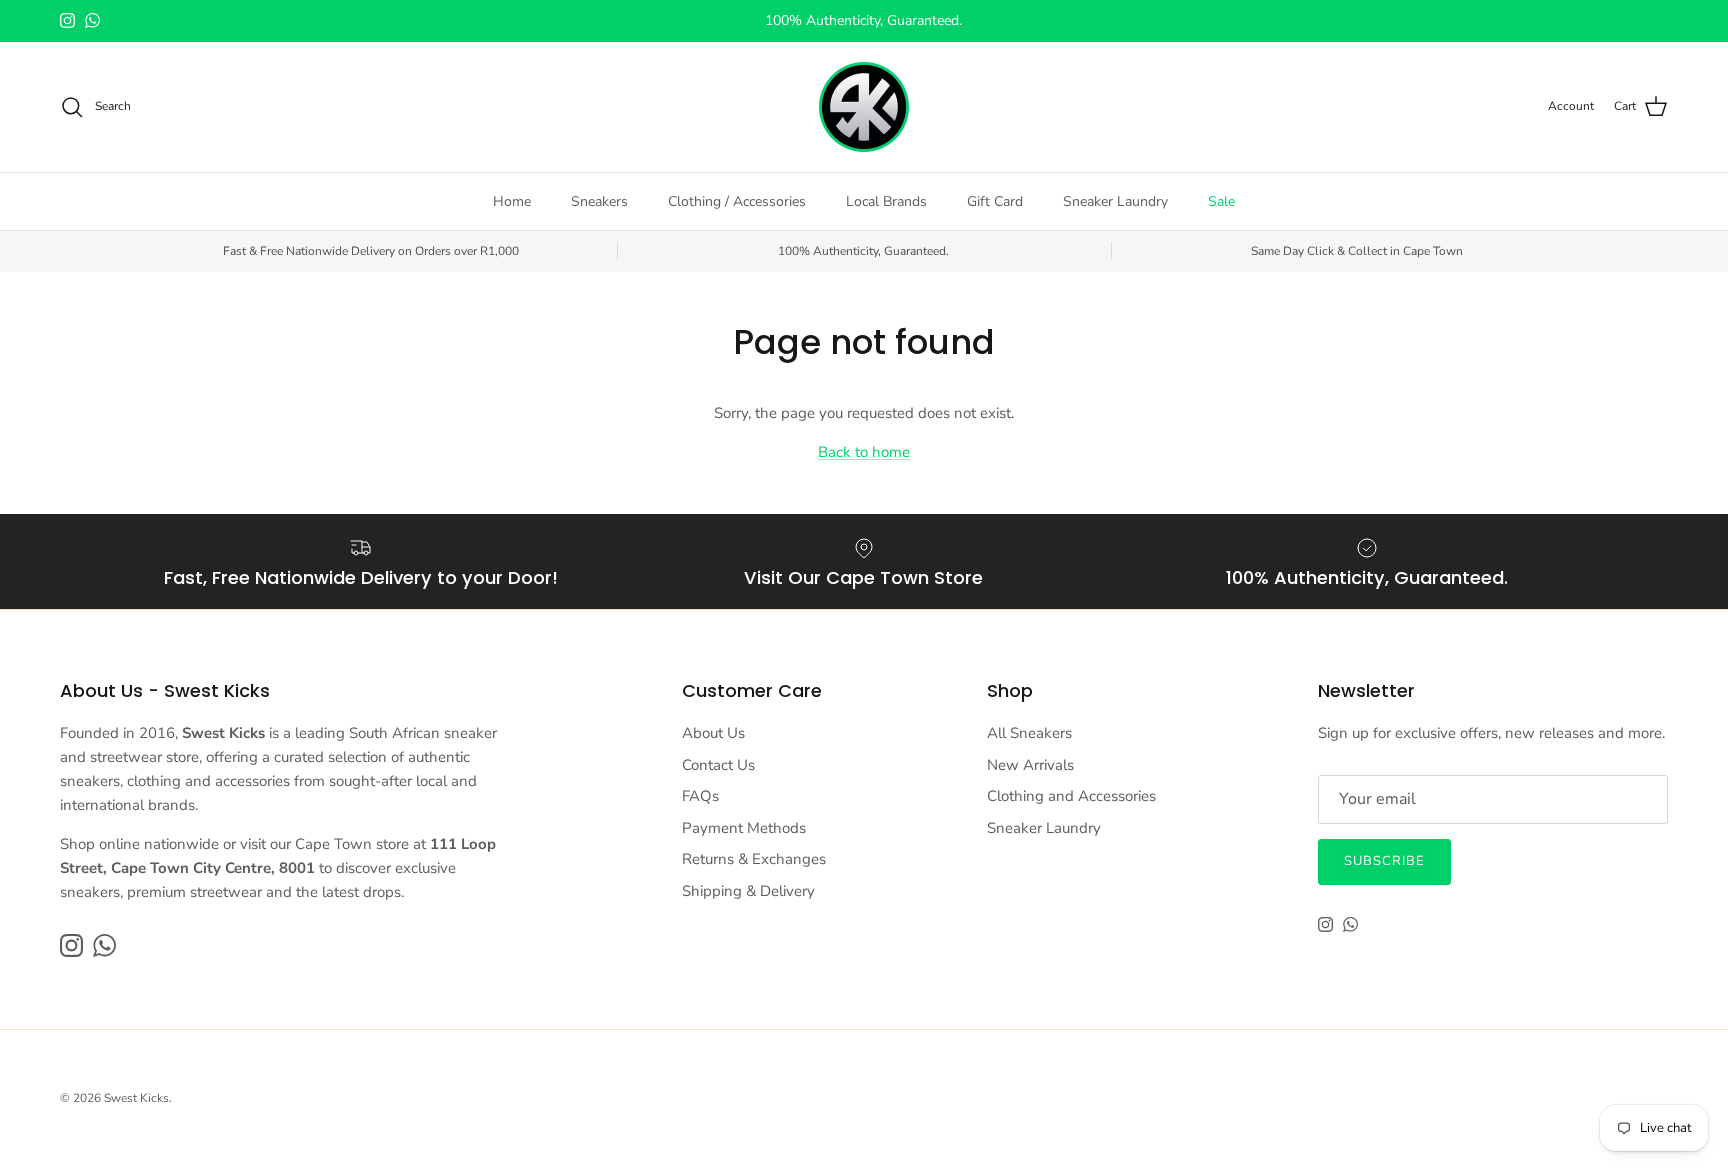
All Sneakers (1029, 733)
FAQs (700, 796)
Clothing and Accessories (1071, 796)
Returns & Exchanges (754, 859)
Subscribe (1384, 861)
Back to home (864, 452)
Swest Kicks (136, 1098)
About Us (713, 733)
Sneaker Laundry (1115, 201)
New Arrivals (1030, 765)
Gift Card (995, 201)
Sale (1221, 201)
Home (512, 201)
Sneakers (599, 201)
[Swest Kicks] (864, 107)
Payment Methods (744, 828)
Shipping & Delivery (748, 891)
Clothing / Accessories (737, 201)
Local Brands (886, 201)
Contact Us (718, 765)
